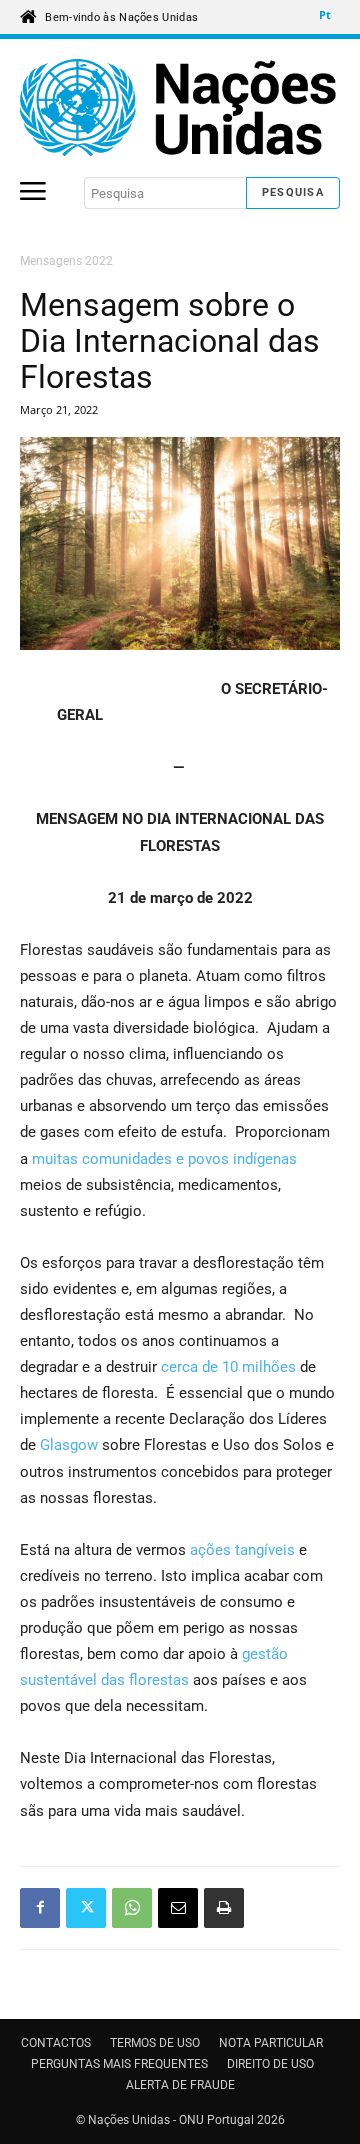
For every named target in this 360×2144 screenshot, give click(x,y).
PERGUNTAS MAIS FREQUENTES (119, 2064)
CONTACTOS (56, 2043)
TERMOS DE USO (155, 2043)
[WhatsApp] (132, 1908)
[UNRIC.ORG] (180, 107)
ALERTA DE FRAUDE (180, 2085)
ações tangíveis (242, 1550)
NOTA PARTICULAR (271, 2043)
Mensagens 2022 (66, 261)
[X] (86, 1908)
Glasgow (71, 1445)
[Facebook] (40, 1908)
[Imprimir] (224, 1908)
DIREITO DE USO (270, 2064)
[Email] (178, 1908)
